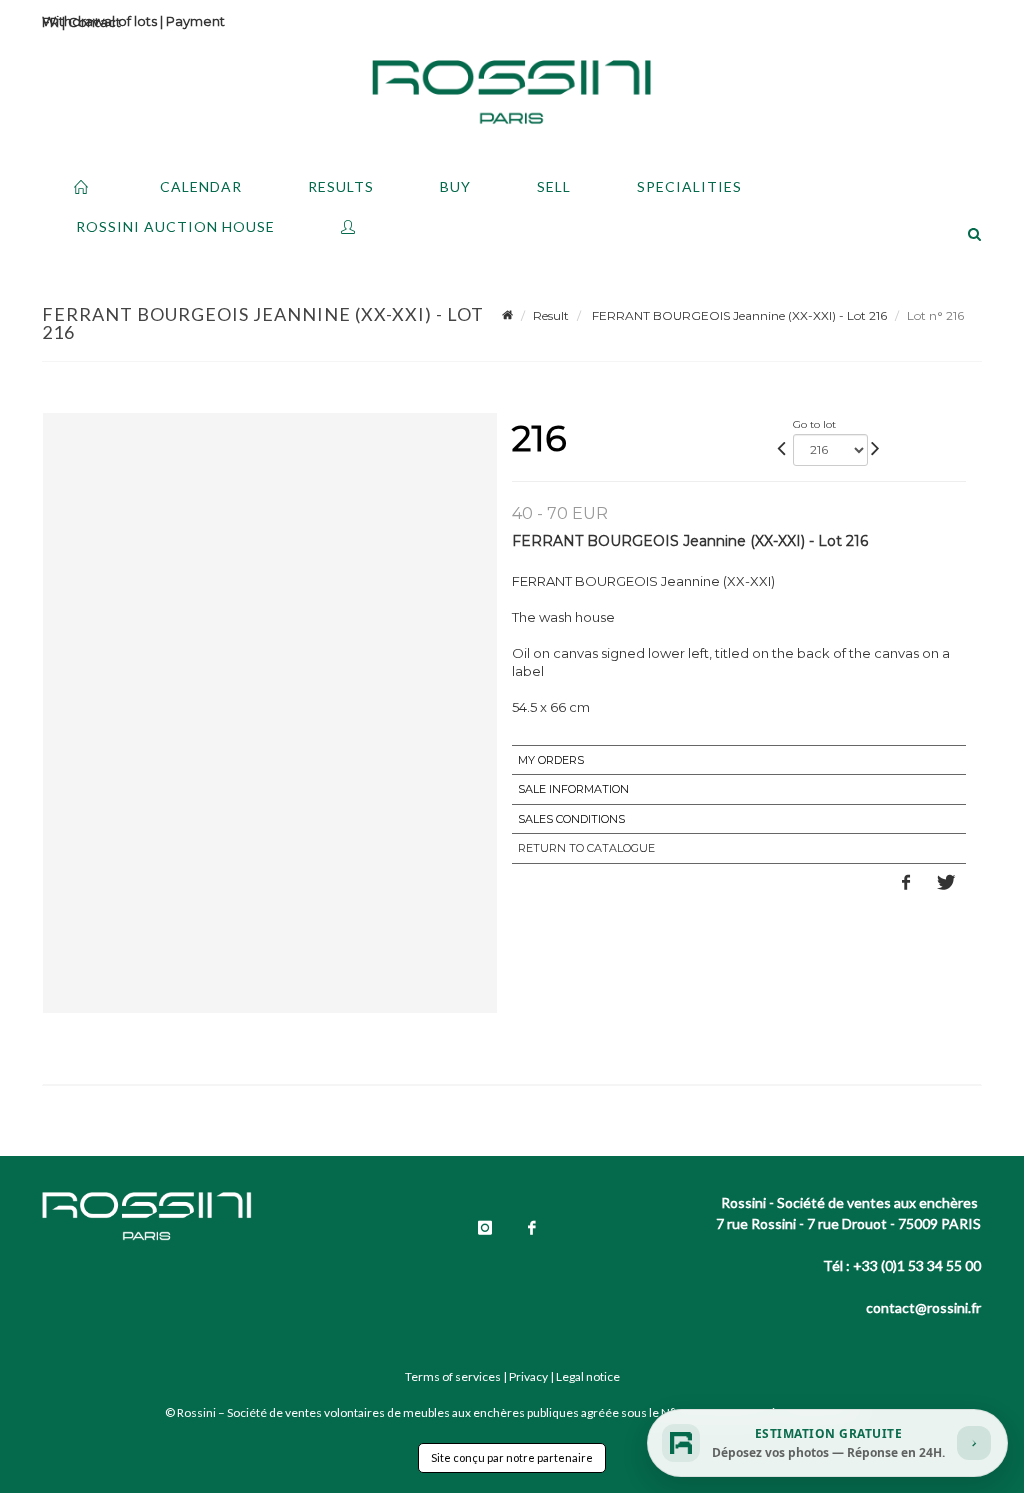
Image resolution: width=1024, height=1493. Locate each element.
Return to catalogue (586, 848)
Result (551, 315)
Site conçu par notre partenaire (512, 1457)
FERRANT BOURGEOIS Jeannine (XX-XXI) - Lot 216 (738, 315)
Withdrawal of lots (99, 21)
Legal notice (588, 1376)
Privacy (528, 1376)
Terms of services (453, 1376)
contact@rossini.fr (923, 1307)
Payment (195, 21)
